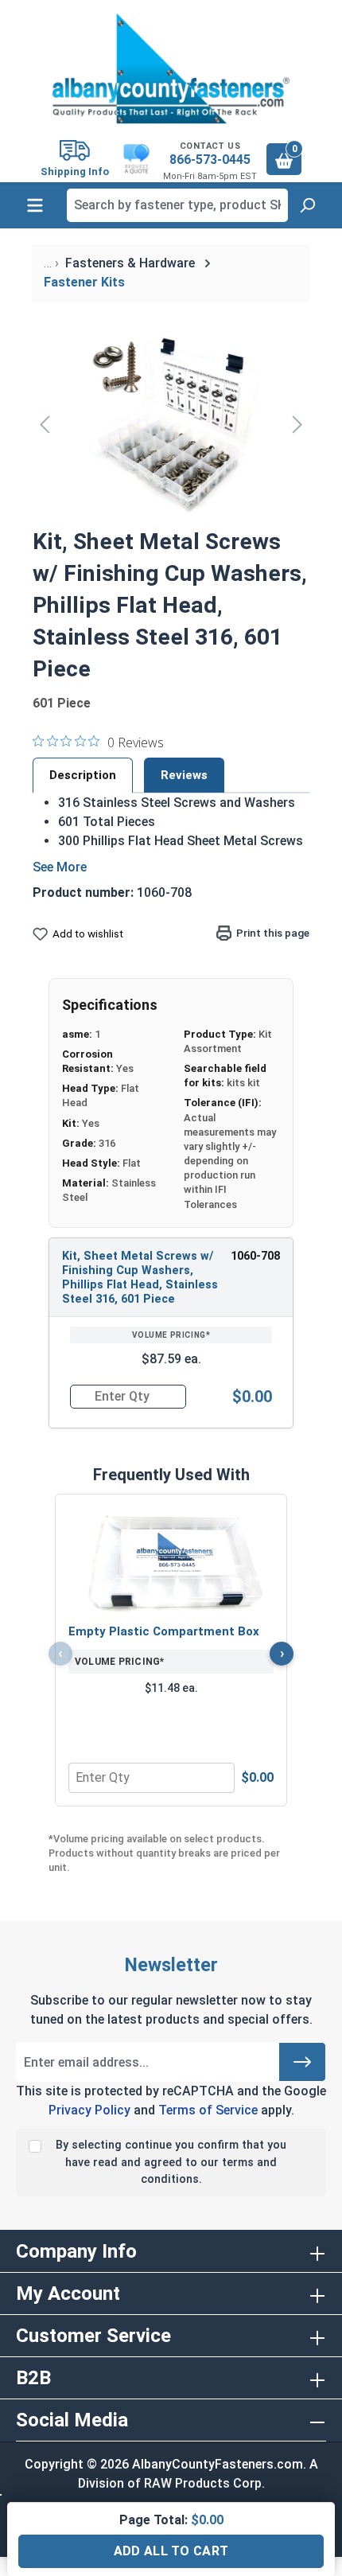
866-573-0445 (210, 160)
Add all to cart (171, 2551)
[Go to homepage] (171, 68)
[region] (171, 424)
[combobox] (177, 205)
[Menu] (35, 205)
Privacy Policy (89, 2110)
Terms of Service (208, 2110)
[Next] (297, 424)
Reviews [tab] (184, 775)
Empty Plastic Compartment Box (164, 1631)
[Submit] (302, 2062)
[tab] (83, 775)
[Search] (307, 205)
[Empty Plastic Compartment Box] (171, 1561)
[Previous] (45, 424)
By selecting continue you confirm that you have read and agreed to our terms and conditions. (171, 2162)
